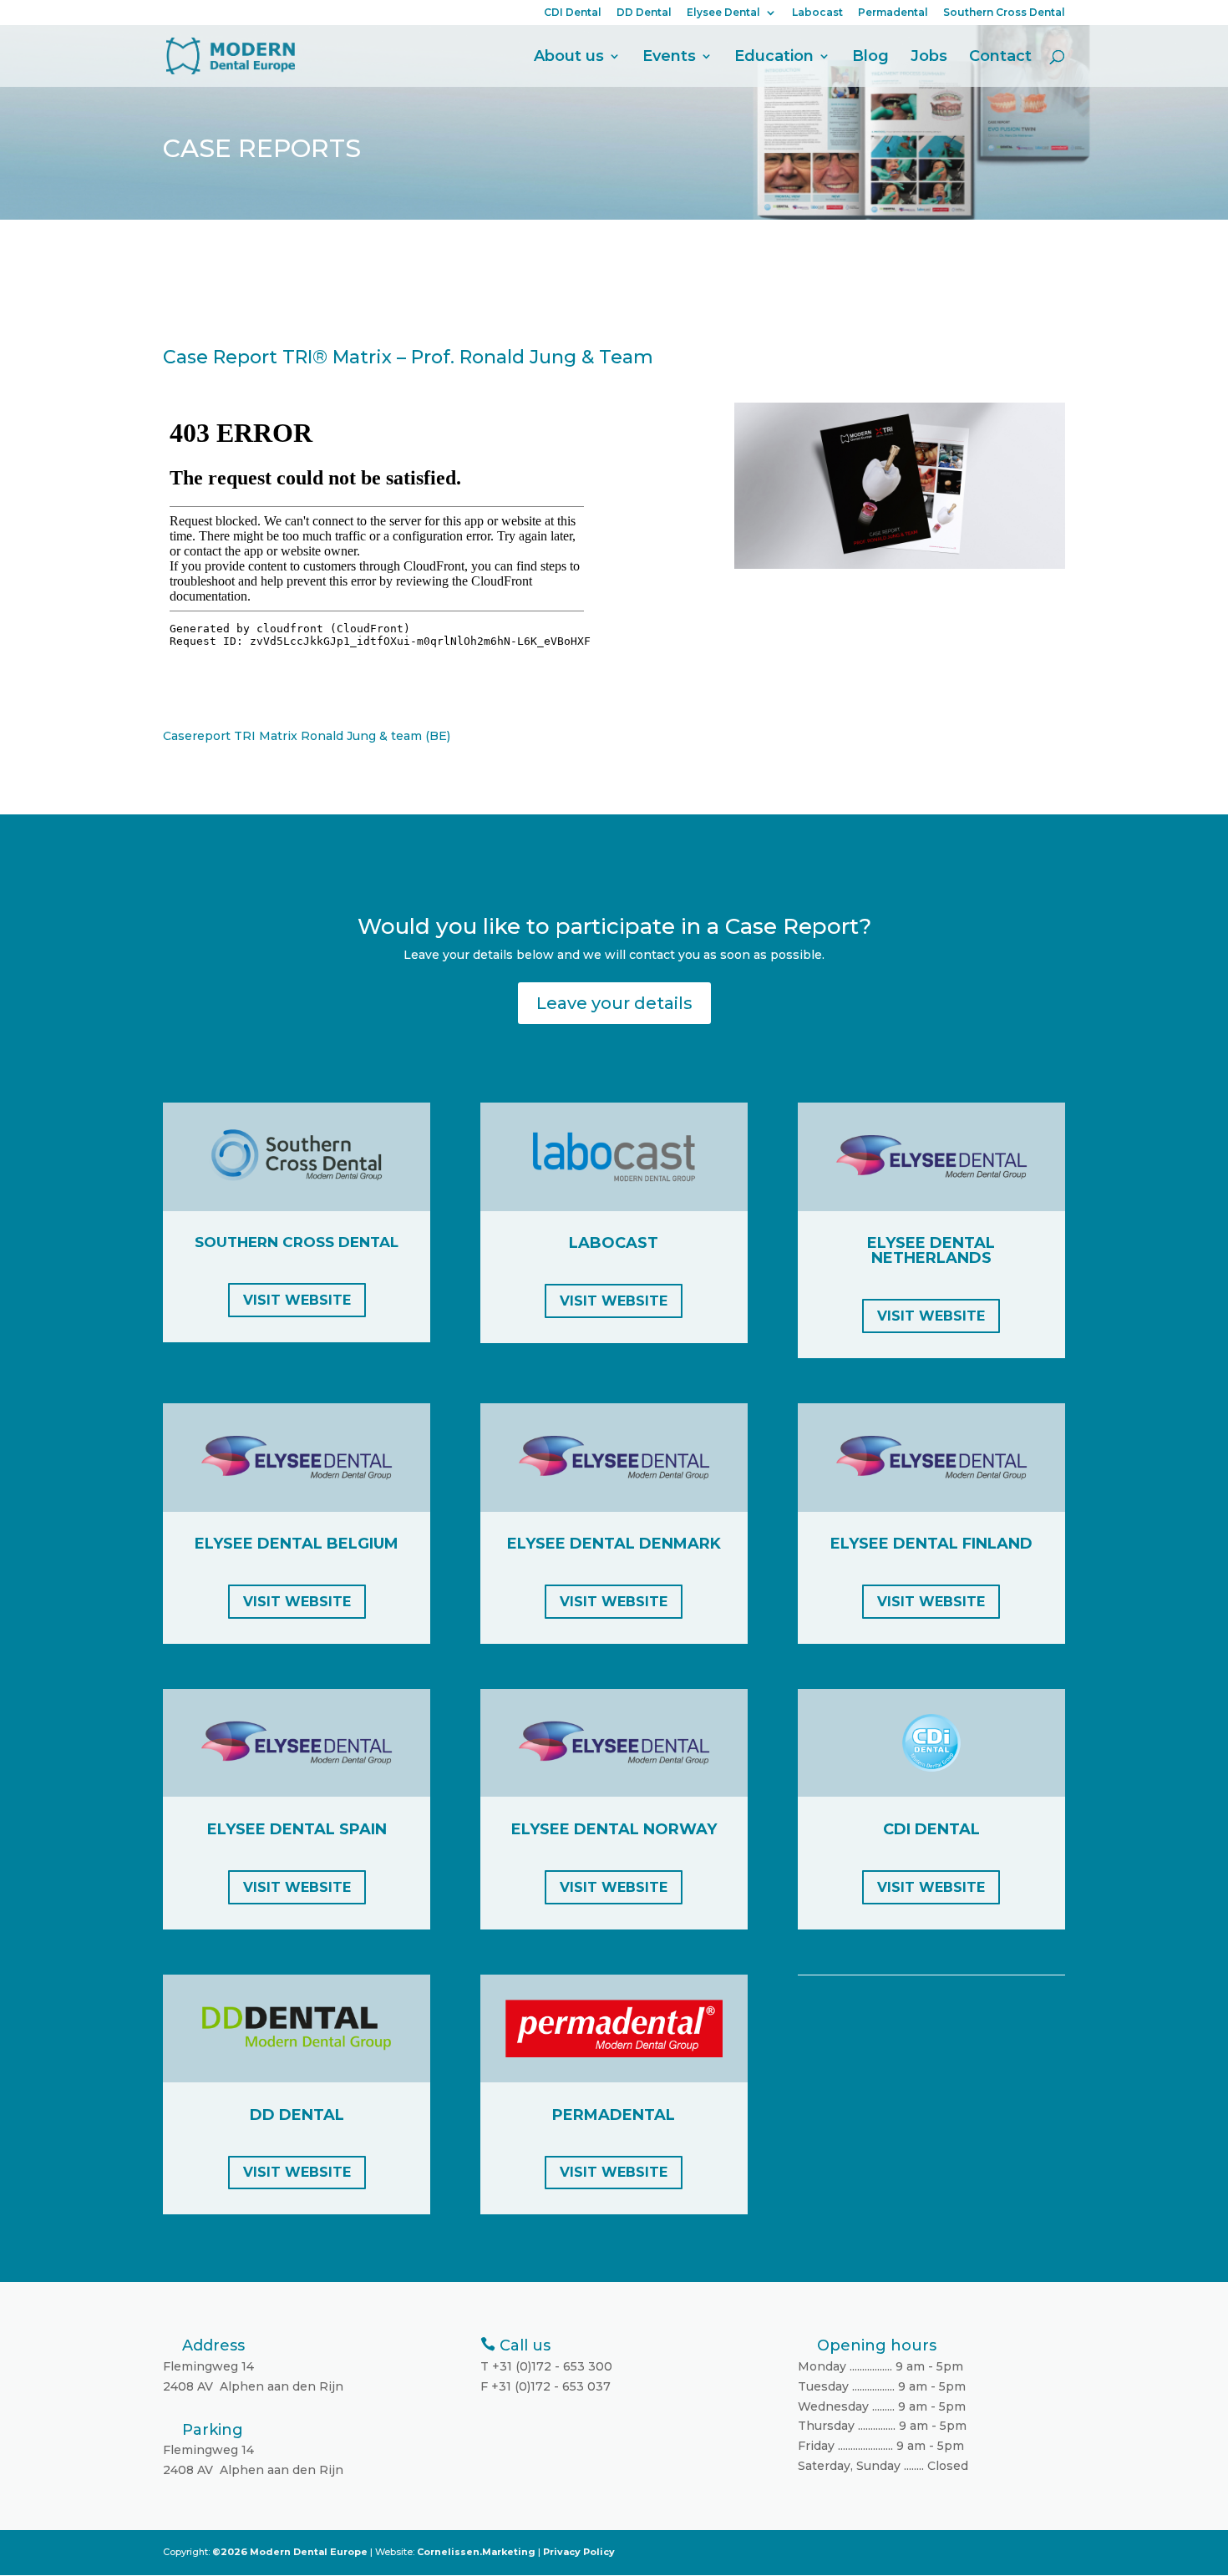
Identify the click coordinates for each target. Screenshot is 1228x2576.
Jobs (929, 58)
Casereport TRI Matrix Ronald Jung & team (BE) (307, 736)
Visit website (297, 1300)
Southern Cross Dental (1004, 13)
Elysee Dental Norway (614, 1829)
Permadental (893, 13)
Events (669, 58)
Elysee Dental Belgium (297, 1544)
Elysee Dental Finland (931, 1544)
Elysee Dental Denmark (614, 1544)
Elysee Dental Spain (297, 1829)
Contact (1000, 58)
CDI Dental (573, 13)
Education (774, 58)
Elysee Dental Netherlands (931, 1250)
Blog (870, 58)
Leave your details (614, 1003)
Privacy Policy (579, 2552)
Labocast (817, 13)
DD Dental (644, 13)
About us (569, 58)
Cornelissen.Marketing (475, 2552)
